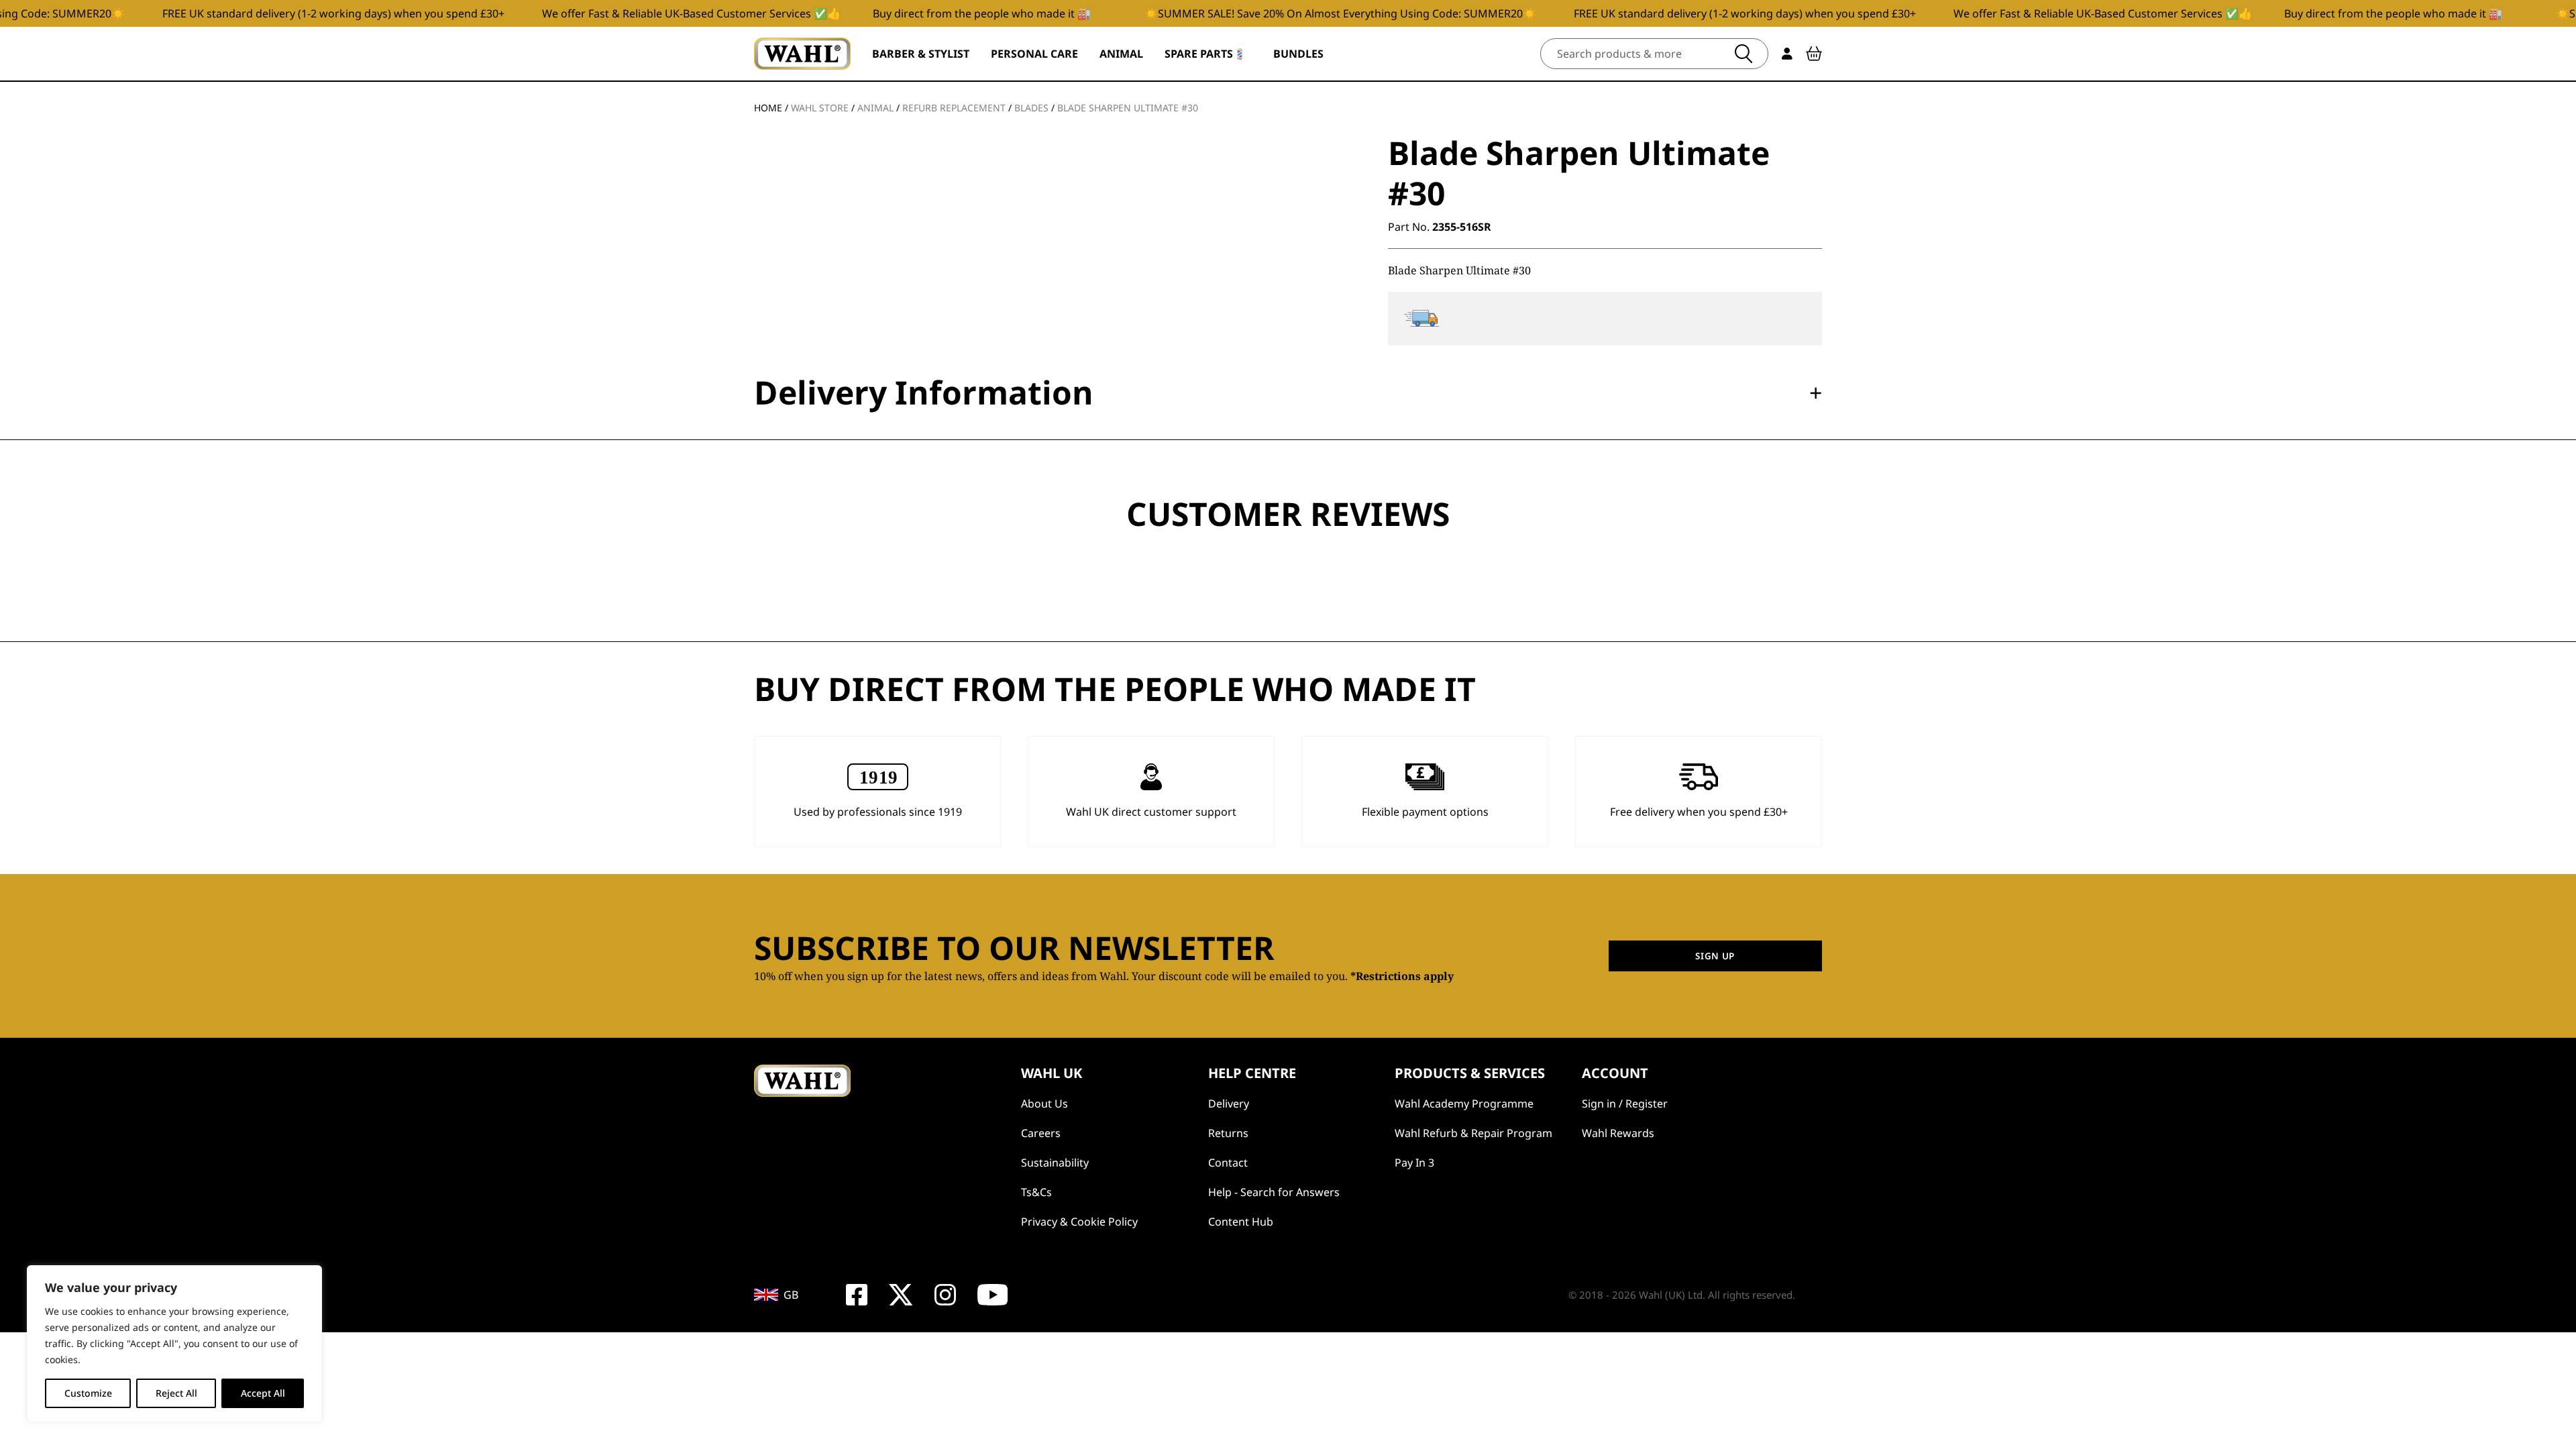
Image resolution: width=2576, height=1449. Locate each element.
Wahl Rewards (1618, 1133)
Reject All (176, 1393)
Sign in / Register (1625, 1104)
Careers (1041, 1133)
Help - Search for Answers (1274, 1192)
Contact (1228, 1163)
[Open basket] (1814, 54)
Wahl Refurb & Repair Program (1473, 1133)
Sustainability (1055, 1163)
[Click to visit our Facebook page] (857, 1295)
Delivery (1229, 1104)
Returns (1228, 1133)
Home (768, 108)
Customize (88, 1393)
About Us (1044, 1104)
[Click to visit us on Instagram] (945, 1295)
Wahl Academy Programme (1464, 1104)
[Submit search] (1743, 54)
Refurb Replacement (954, 108)
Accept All (263, 1393)
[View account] (1787, 54)
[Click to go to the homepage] (802, 54)
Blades (1031, 108)
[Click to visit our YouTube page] (993, 1295)
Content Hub (1241, 1222)
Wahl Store (820, 108)
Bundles (1298, 54)
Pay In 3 (1414, 1163)
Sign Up (1715, 956)
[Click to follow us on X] (901, 1295)
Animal (875, 108)
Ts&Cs (1036, 1192)
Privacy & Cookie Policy (1079, 1222)
